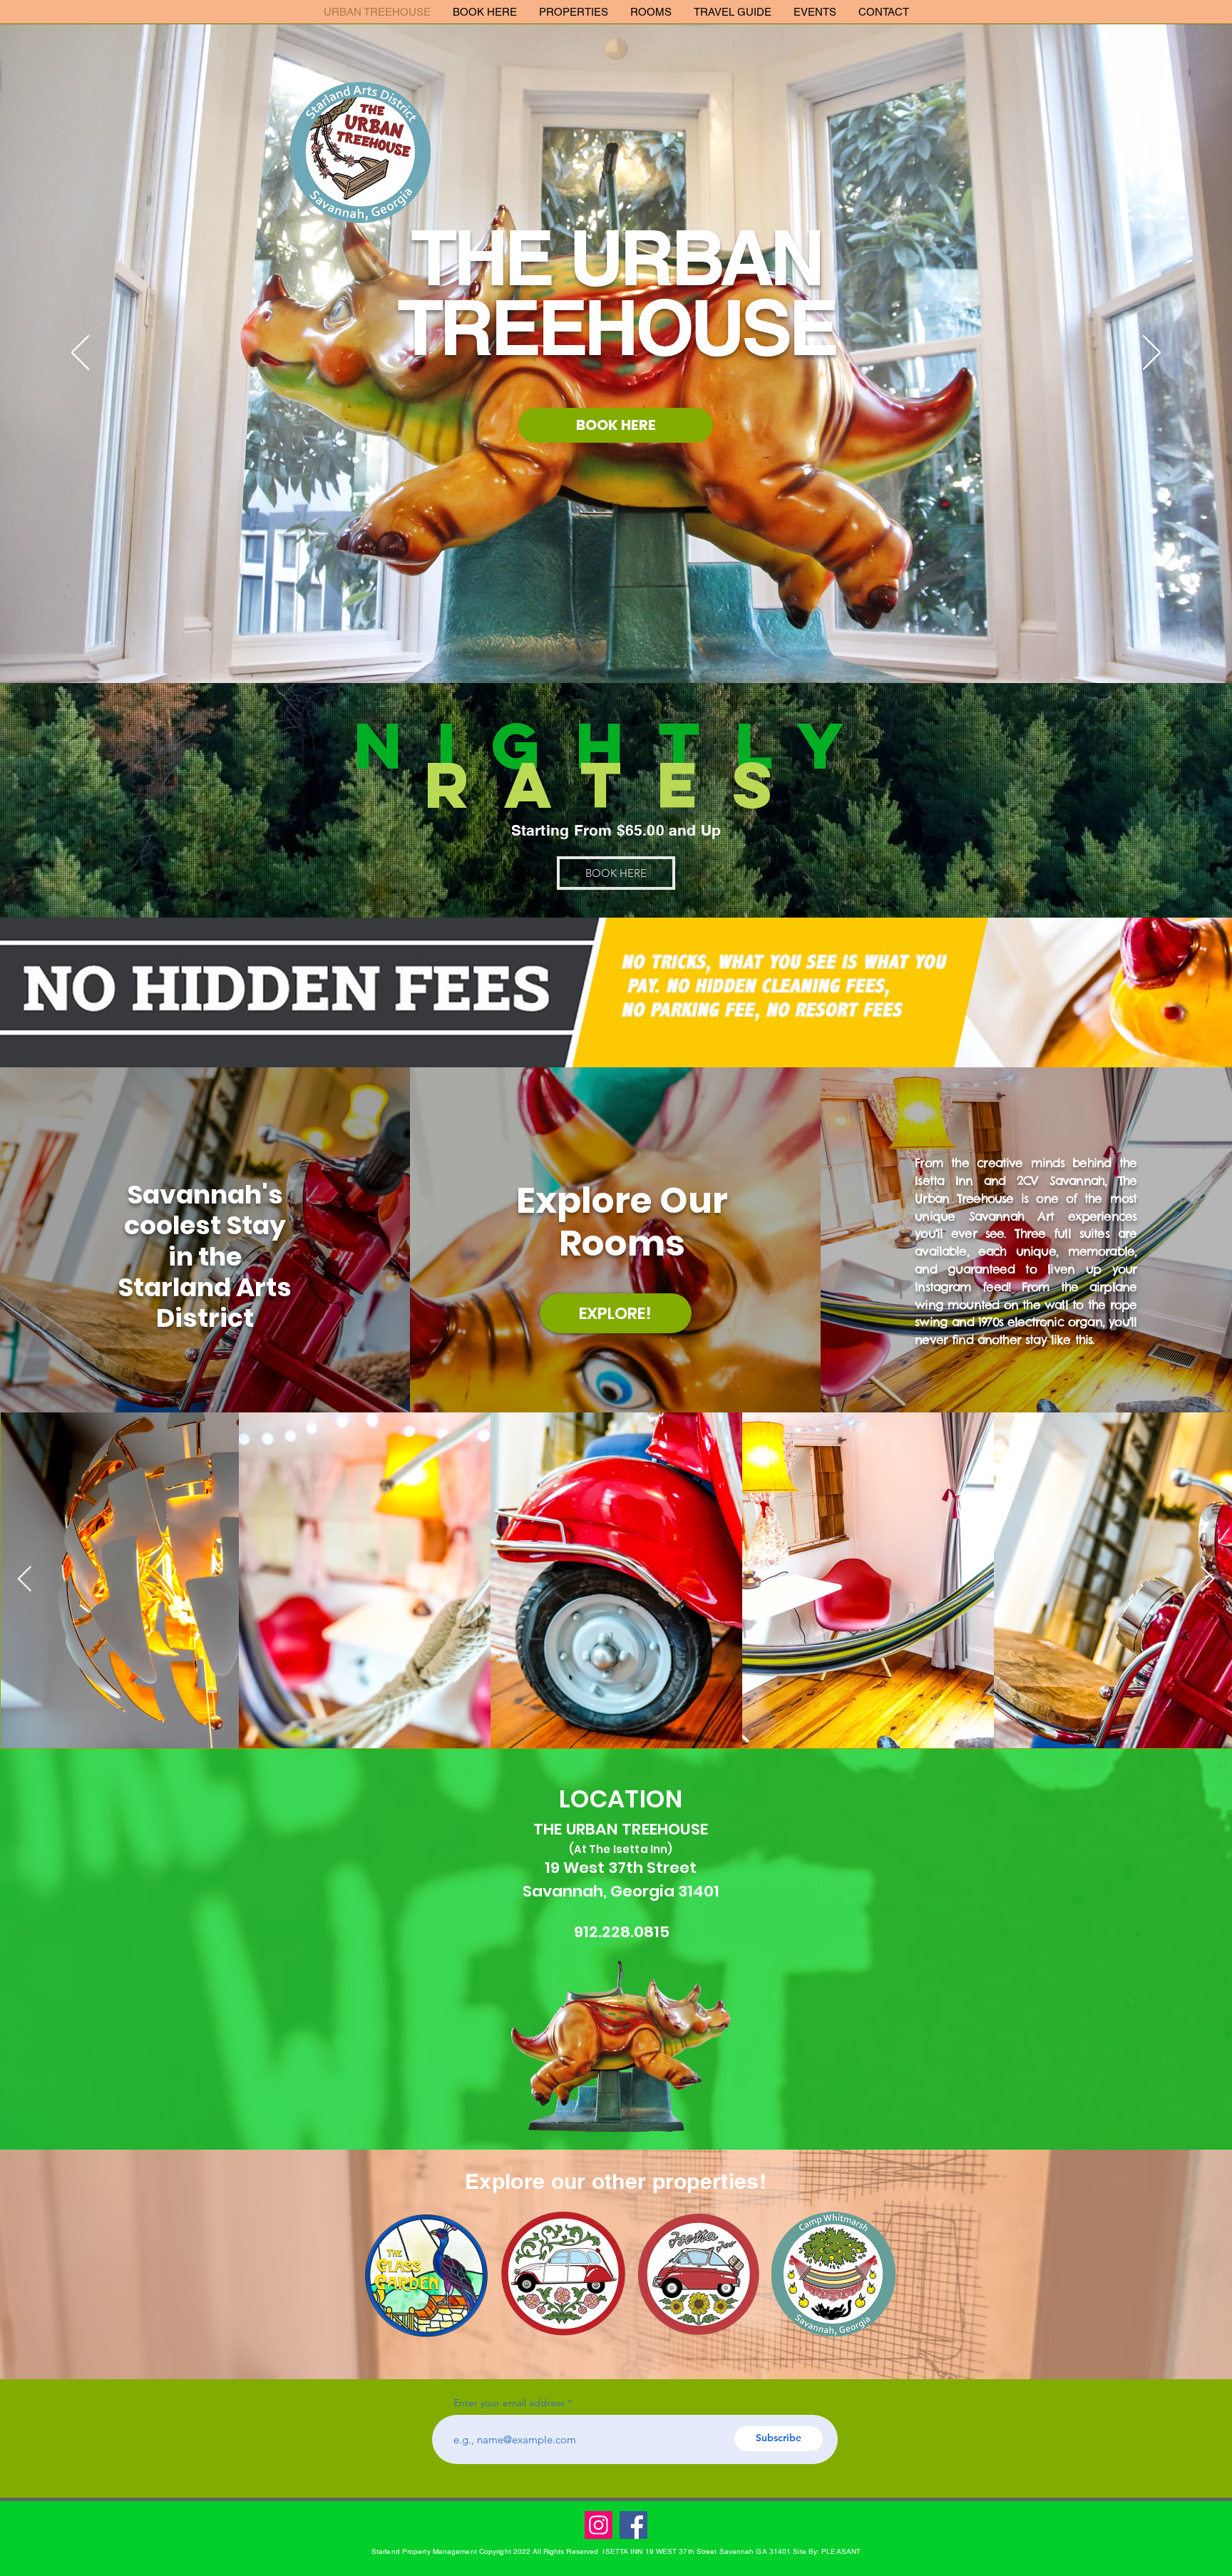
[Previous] (80, 354)
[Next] (1152, 354)
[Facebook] (633, 2525)
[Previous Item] (25, 1580)
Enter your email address (509, 2403)
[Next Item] (1207, 1580)
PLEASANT (841, 2551)
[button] (573, 12)
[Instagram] (599, 2525)
